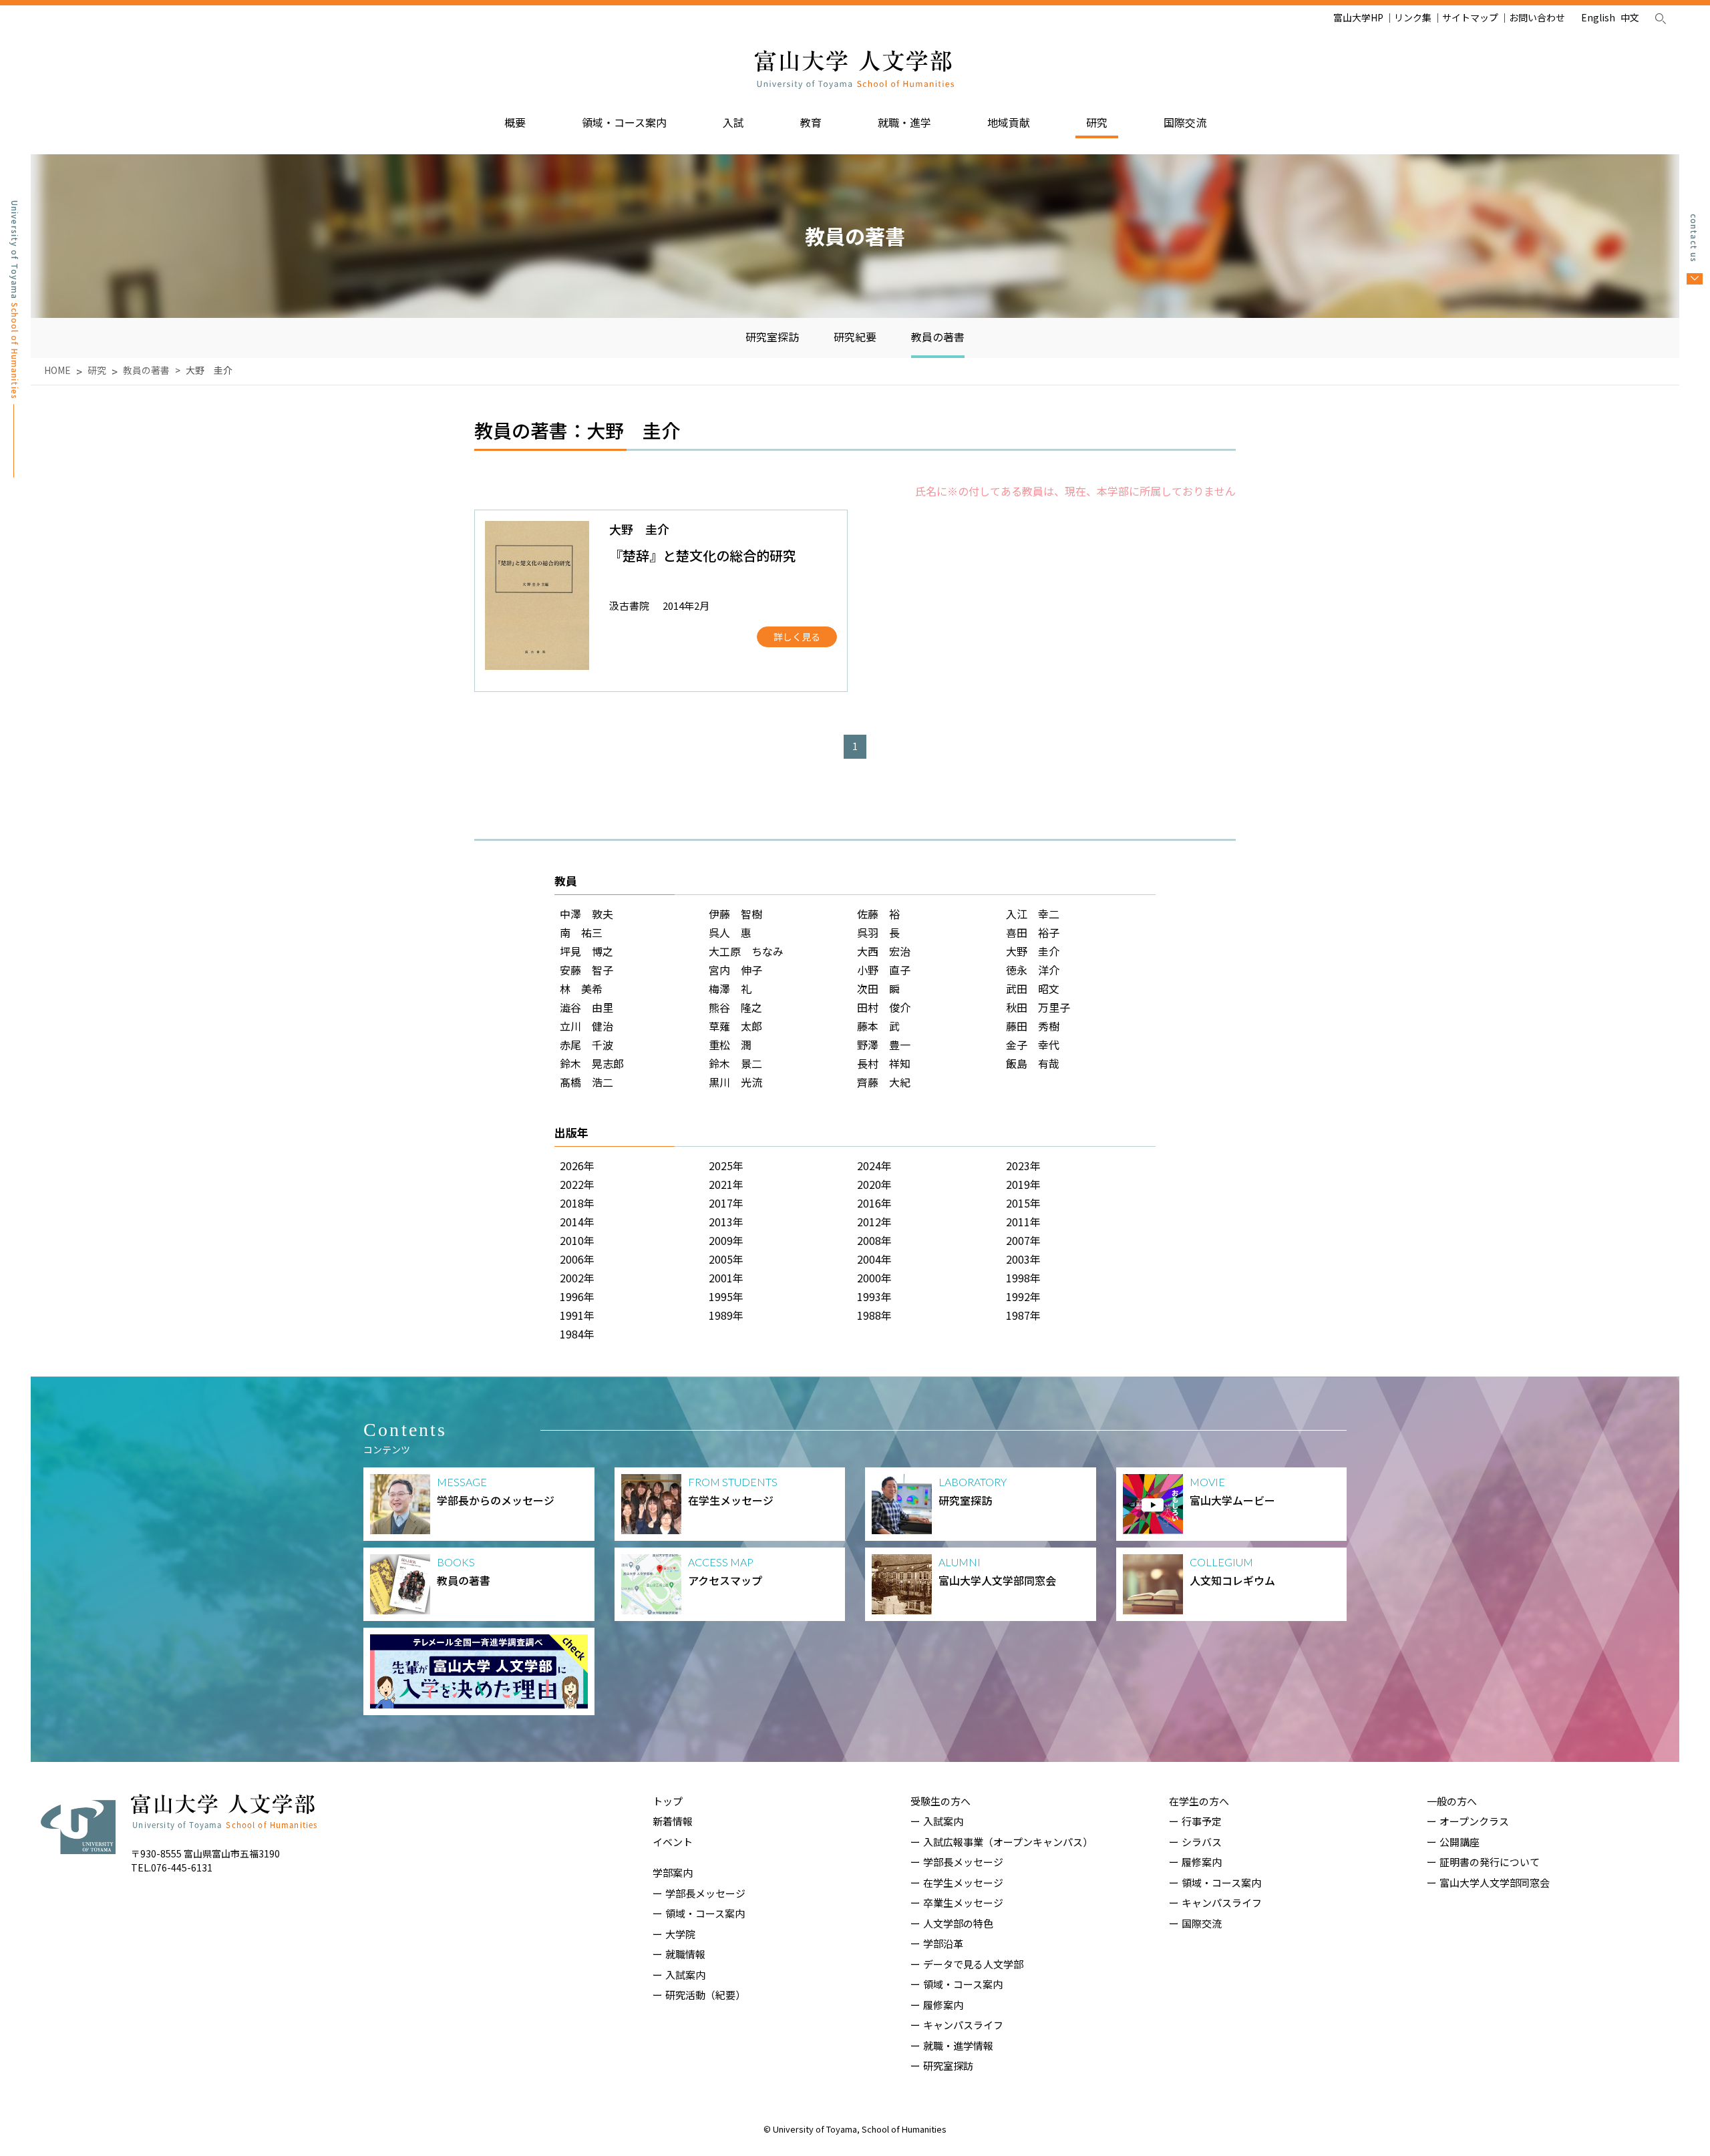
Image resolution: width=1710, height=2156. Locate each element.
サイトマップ (1470, 17)
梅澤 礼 (730, 989)
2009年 (726, 1240)
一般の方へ (1452, 1801)
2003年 (1023, 1259)
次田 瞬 (878, 989)
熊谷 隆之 (735, 1007)
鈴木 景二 (735, 1063)
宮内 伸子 (735, 970)
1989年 (726, 1315)
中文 (1630, 17)
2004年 (874, 1259)
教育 (811, 122)
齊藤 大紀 (884, 1082)
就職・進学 (904, 122)
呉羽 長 (878, 932)
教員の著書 (938, 337)
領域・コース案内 (624, 122)
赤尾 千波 (586, 1045)
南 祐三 (581, 932)
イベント (673, 1842)
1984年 (577, 1334)
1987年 (1023, 1315)
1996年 (577, 1296)
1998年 (1023, 1278)
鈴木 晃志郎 (592, 1063)
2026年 (577, 1165)
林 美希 (581, 989)
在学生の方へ (1199, 1801)
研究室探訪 (772, 337)
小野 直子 (884, 970)
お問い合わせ (1537, 17)
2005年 (726, 1259)
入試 (733, 122)
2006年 (577, 1259)
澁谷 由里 (586, 1007)
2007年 (1023, 1240)
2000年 (874, 1278)
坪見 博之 (586, 951)
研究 (1097, 122)
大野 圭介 (1033, 951)
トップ (668, 1801)
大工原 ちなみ (746, 951)
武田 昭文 (1033, 989)
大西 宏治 (884, 951)
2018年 (577, 1203)
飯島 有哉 (1033, 1063)
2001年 (726, 1278)
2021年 (726, 1184)
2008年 (874, 1240)
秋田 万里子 (1038, 1007)
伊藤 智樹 (735, 914)
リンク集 (1413, 17)
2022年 (577, 1184)
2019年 (1023, 1184)
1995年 (726, 1296)
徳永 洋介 (1033, 970)
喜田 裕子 (1033, 932)
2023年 (1023, 1165)
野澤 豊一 (884, 1045)
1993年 (874, 1296)
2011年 (1023, 1222)
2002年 (577, 1278)
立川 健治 (586, 1026)
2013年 (726, 1222)
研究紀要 (855, 337)
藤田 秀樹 (1033, 1026)
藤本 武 (878, 1026)
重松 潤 (730, 1045)
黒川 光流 (735, 1082)
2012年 (874, 1222)
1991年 (577, 1315)
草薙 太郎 (735, 1026)
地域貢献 (1009, 122)
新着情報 (673, 1821)
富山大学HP (1358, 17)
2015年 (1023, 1203)
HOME (57, 370)
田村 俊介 (884, 1007)
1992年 (1023, 1296)
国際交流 (1185, 122)
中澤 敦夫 (586, 914)
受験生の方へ (940, 1801)
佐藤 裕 (878, 914)
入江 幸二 (1033, 914)
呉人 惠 (730, 932)
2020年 (874, 1184)
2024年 (874, 1165)
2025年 (726, 1165)
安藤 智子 (586, 970)
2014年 (577, 1222)
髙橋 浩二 (586, 1082)
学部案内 (673, 1872)
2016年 (874, 1203)
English (1598, 17)
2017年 (726, 1203)
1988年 (874, 1315)
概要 (515, 122)
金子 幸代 (1033, 1045)
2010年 (577, 1240)
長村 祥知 (884, 1063)
